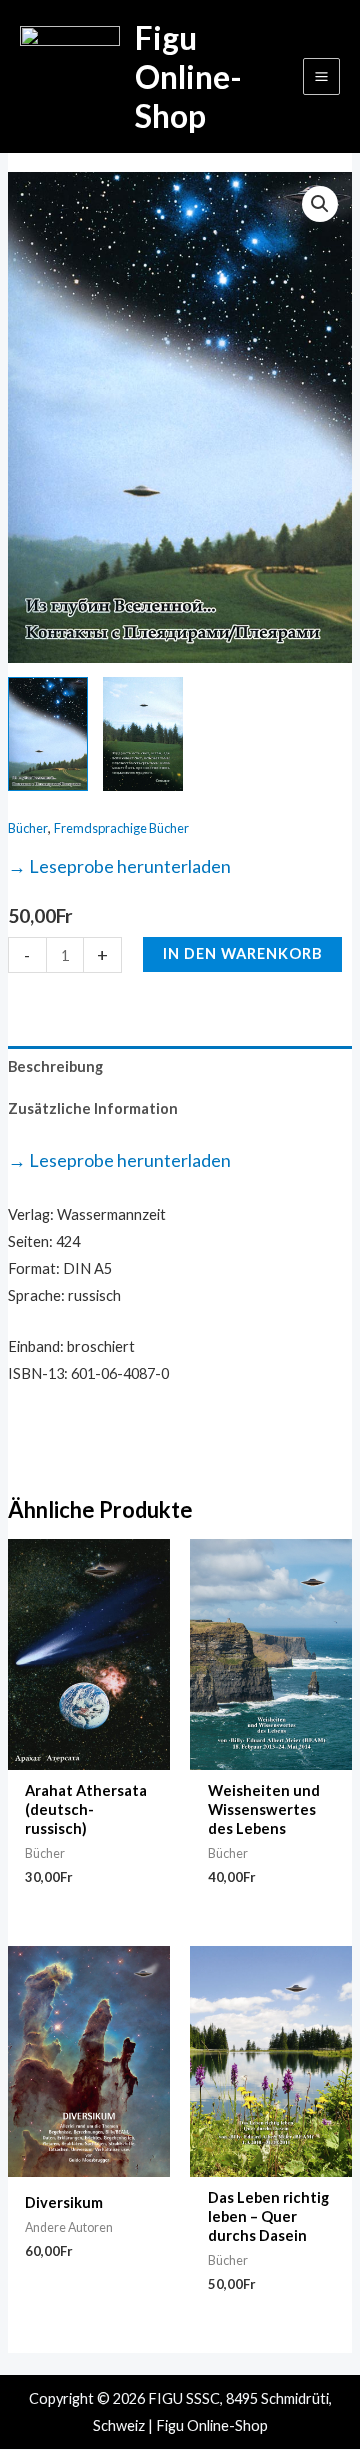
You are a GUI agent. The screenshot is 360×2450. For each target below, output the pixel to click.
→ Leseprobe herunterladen (119, 866)
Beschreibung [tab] (55, 1066)
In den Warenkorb (242, 953)
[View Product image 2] (143, 734)
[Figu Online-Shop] (70, 76)
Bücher (28, 828)
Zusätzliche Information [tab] (93, 1108)
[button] (320, 204)
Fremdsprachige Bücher (121, 828)
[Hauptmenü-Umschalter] (321, 76)
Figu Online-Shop (188, 77)
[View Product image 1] (48, 734)
